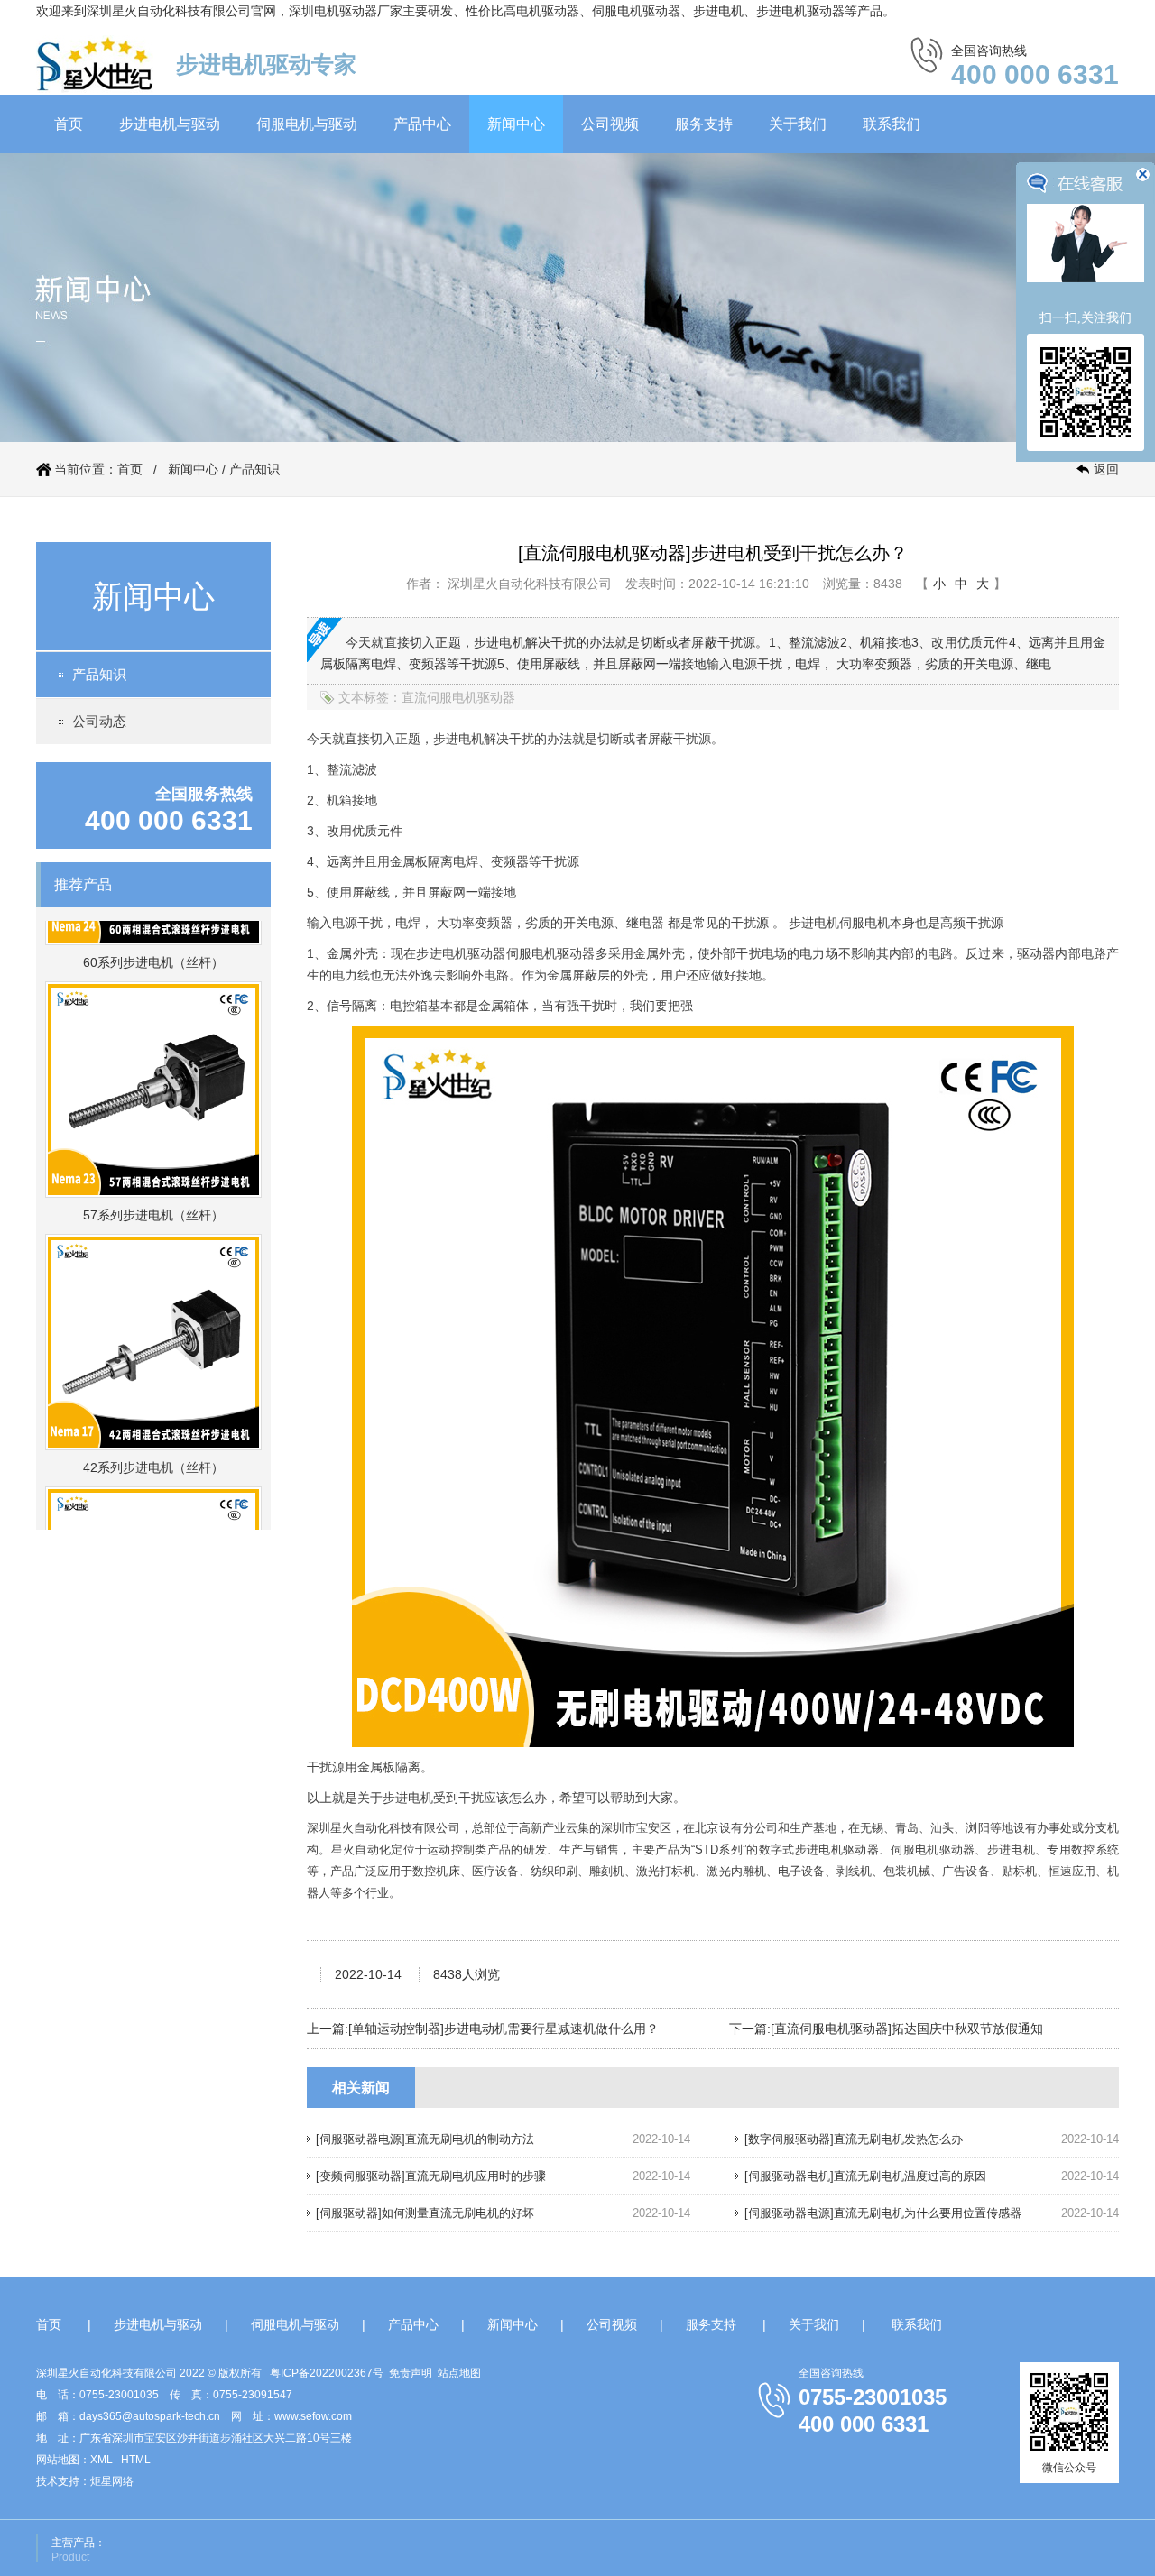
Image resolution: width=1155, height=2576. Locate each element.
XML (102, 2460)
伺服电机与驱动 (307, 124)
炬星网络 (112, 2481)
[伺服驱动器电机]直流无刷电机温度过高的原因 (865, 2176)
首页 (69, 124)
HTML (136, 2460)
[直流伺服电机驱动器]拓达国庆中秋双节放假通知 (907, 2029)
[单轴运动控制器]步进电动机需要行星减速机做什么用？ (504, 2029)
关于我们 (798, 124)
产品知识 (254, 469)
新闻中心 (516, 124)
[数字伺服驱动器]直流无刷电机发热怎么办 (854, 2139)
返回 (1106, 469)
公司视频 (610, 124)
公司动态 (99, 721)
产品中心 (422, 124)
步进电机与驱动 (170, 124)
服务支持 (704, 124)
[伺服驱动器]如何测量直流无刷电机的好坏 (425, 2213)
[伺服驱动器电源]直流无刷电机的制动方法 (425, 2139)
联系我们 (892, 124)
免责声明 (411, 2373)
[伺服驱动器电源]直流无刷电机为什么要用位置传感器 (883, 2213)
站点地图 (459, 2373)
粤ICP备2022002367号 (327, 2373)
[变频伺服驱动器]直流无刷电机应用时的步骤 (431, 2176)
